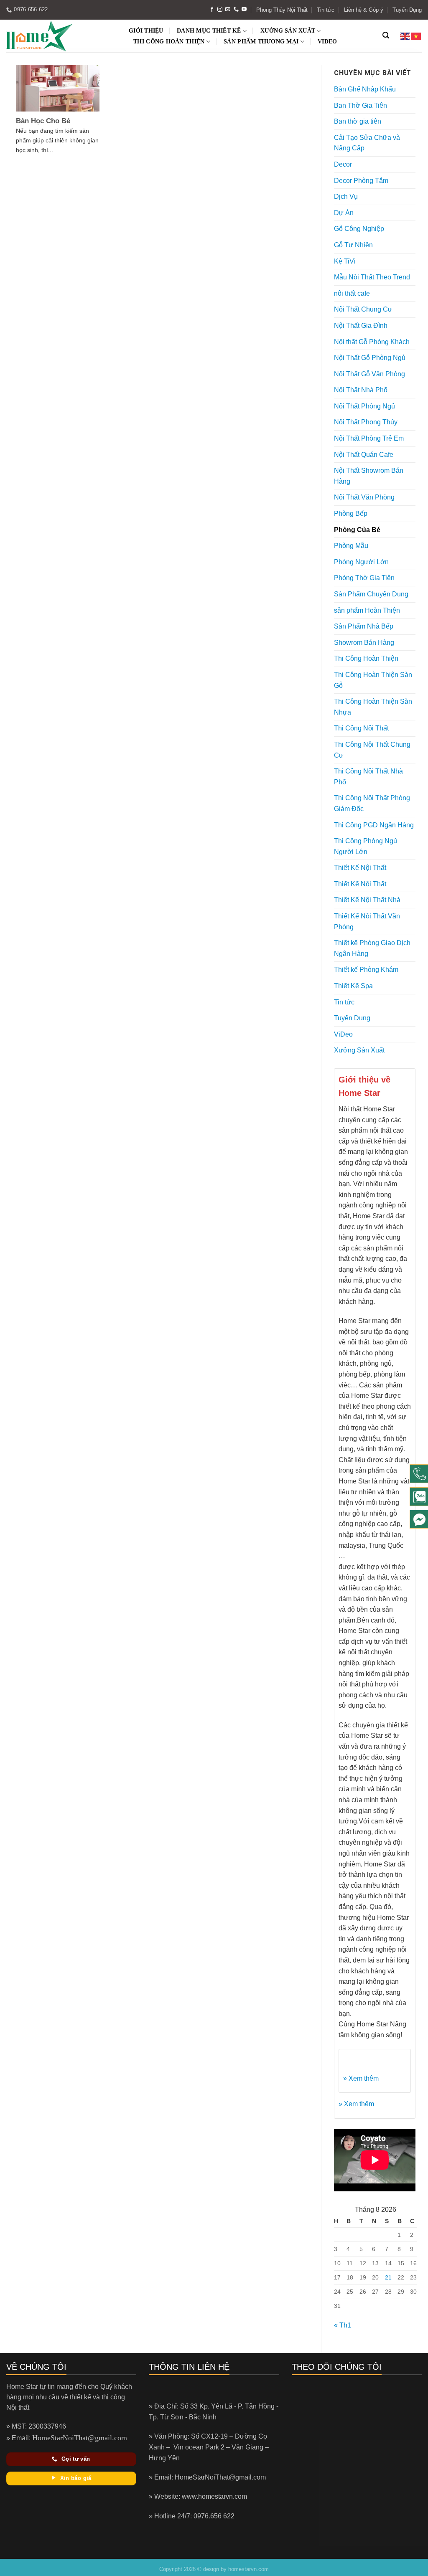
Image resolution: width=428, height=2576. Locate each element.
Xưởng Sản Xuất (288, 31)
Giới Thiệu (146, 31)
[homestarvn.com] (60, 36)
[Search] (386, 35)
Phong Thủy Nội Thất (282, 10)
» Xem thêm (361, 2078)
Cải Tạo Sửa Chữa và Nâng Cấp (367, 143)
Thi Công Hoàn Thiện (169, 42)
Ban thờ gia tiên (358, 121)
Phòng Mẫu (351, 546)
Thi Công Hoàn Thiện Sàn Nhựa (373, 707)
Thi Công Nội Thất (361, 728)
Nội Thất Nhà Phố (361, 390)
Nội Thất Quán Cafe (364, 455)
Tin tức (326, 10)
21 (388, 2277)
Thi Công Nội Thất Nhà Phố (368, 777)
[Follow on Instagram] (220, 10)
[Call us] (236, 10)
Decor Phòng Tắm (361, 181)
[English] (405, 36)
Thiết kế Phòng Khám (366, 970)
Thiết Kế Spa (353, 986)
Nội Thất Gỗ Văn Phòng (369, 374)
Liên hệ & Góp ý (364, 10)
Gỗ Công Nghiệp (359, 229)
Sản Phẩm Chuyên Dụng (371, 594)
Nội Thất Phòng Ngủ (364, 406)
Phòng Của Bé (357, 530)
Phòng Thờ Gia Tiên (364, 578)
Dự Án (344, 213)
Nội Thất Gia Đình (361, 326)
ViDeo (327, 42)
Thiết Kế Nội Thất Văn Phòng (367, 922)
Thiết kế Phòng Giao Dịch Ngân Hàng (372, 948)
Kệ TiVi (345, 261)
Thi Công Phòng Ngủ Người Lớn (366, 846)
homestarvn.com (248, 2569)
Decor (343, 164)
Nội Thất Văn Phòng (364, 497)
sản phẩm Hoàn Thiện (367, 610)
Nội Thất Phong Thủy (366, 422)
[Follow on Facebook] (212, 10)
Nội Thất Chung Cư (363, 309)
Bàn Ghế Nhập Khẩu (365, 89)
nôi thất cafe (352, 293)
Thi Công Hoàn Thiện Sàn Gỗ (373, 680)
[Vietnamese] (416, 36)
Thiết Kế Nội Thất (360, 868)
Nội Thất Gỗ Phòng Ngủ (370, 358)
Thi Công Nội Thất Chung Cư (372, 750)
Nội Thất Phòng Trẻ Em (369, 438)
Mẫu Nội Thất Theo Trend (372, 277)
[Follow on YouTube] (244, 10)
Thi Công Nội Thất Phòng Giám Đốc (372, 803)
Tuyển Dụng (407, 10)
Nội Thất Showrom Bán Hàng (369, 476)
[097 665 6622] (419, 1474)
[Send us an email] (228, 10)
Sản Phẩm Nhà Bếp (364, 626)
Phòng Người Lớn (361, 562)
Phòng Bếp (351, 513)
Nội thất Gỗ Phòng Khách (372, 342)
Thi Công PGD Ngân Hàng (374, 825)
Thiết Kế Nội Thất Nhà (367, 900)
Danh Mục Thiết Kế (209, 31)
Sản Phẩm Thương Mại (261, 42)
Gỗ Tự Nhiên (353, 245)
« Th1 (343, 2325)
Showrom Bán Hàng (364, 643)
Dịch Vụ (346, 196)
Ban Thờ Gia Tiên (360, 105)
